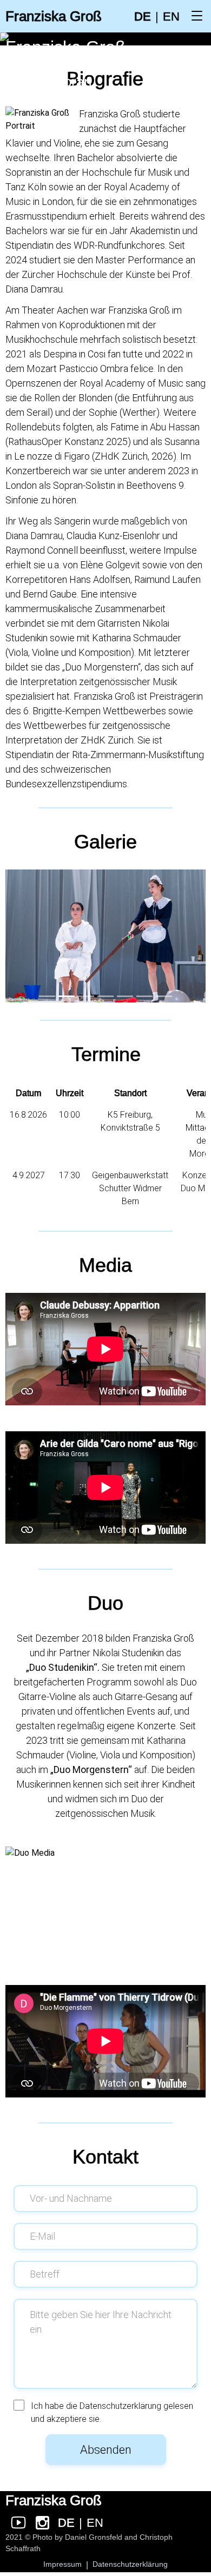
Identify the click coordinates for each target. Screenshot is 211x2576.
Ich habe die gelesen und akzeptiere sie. (112, 2412)
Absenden (106, 2450)
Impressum (62, 2564)
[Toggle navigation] (197, 16)
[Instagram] (42, 2522)
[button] (47, 996)
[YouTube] (18, 2522)
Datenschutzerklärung (120, 2406)
